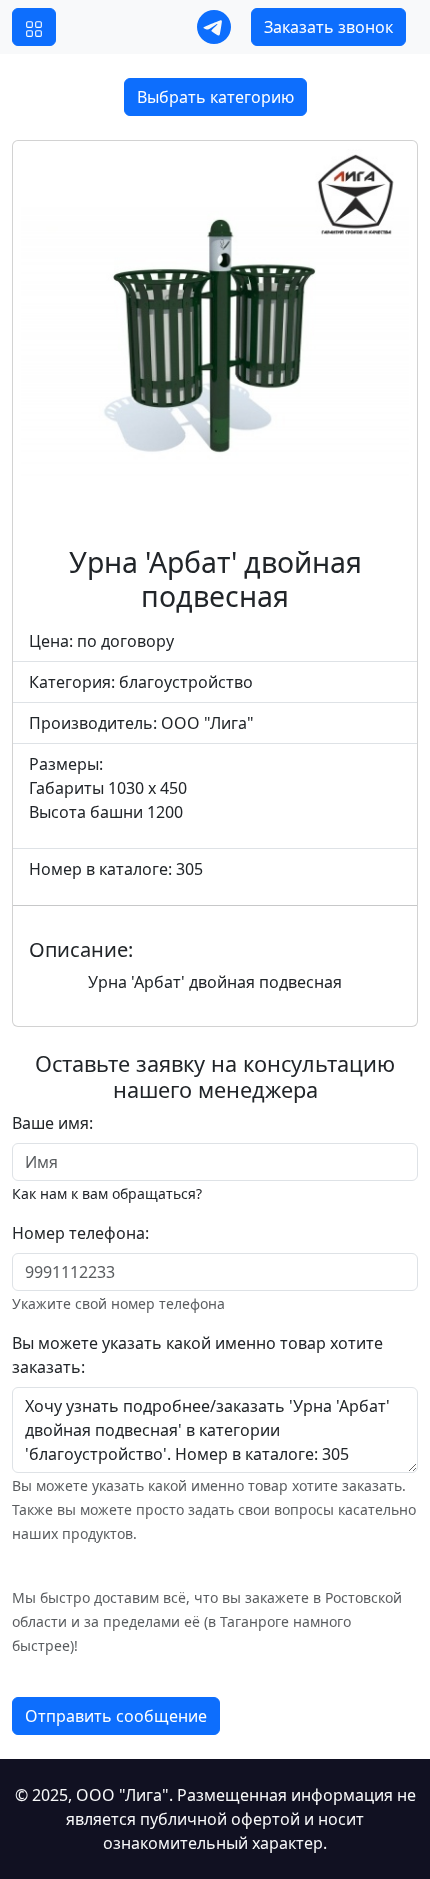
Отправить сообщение (116, 1716)
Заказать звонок (328, 27)
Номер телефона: (80, 1233)
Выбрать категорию (215, 97)
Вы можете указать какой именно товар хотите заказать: (197, 1355)
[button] (34, 27)
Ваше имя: (52, 1123)
